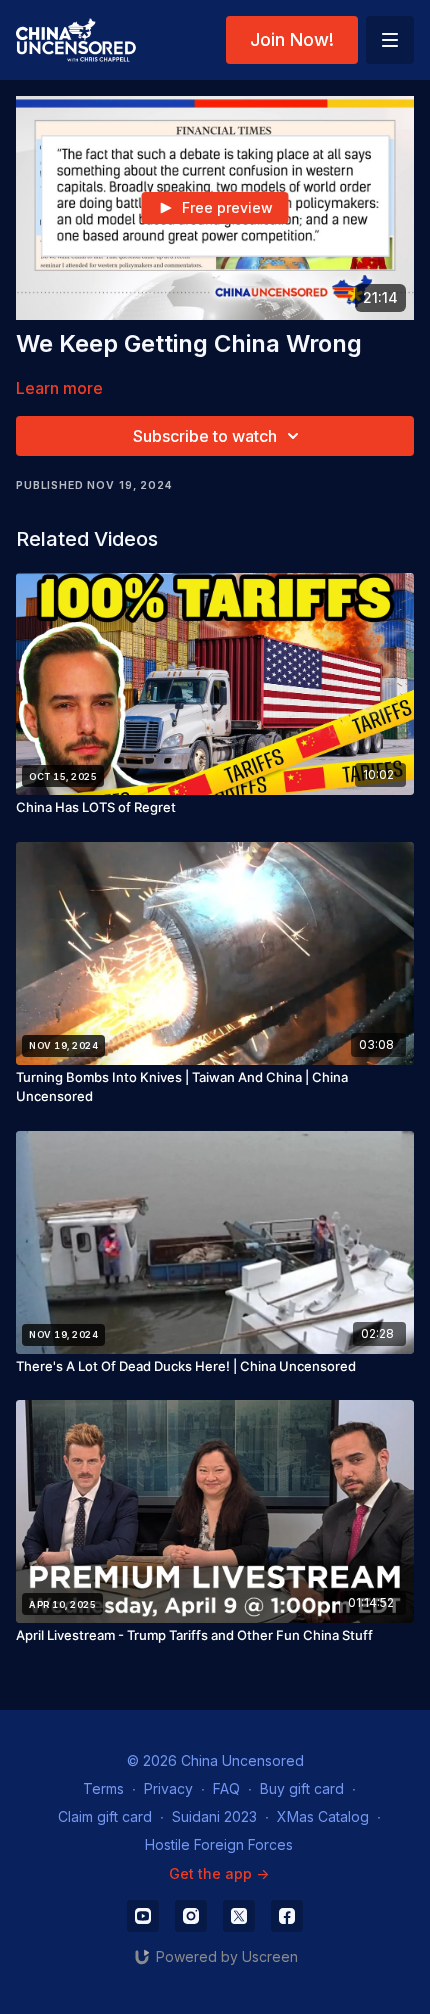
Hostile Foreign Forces (219, 1844)
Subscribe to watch (205, 436)
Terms (103, 1788)
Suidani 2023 (214, 1816)
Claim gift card (105, 1816)
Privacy (168, 1788)
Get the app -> (219, 1873)
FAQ (226, 1788)
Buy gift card (302, 1788)
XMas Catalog (323, 1816)
